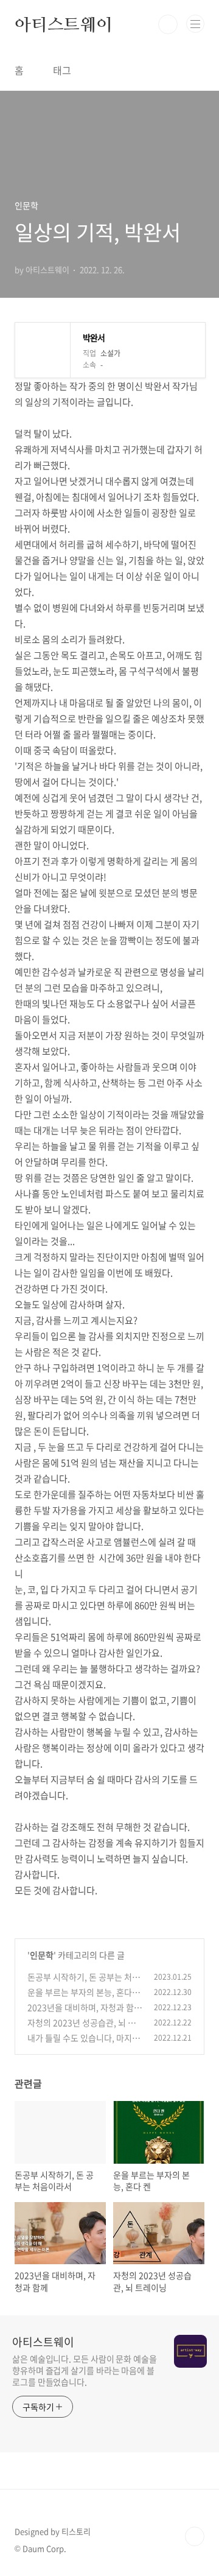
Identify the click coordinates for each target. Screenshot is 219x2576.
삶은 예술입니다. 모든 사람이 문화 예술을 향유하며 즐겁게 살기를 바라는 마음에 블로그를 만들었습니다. (85, 2370)
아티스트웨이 (64, 24)
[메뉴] (195, 24)
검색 (168, 24)
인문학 (42, 1955)
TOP (195, 2536)
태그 (62, 70)
